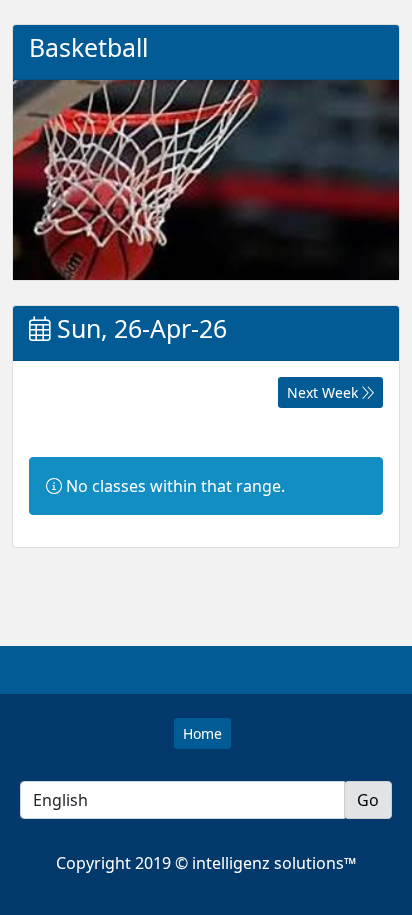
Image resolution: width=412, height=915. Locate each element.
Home (202, 733)
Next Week (324, 392)
